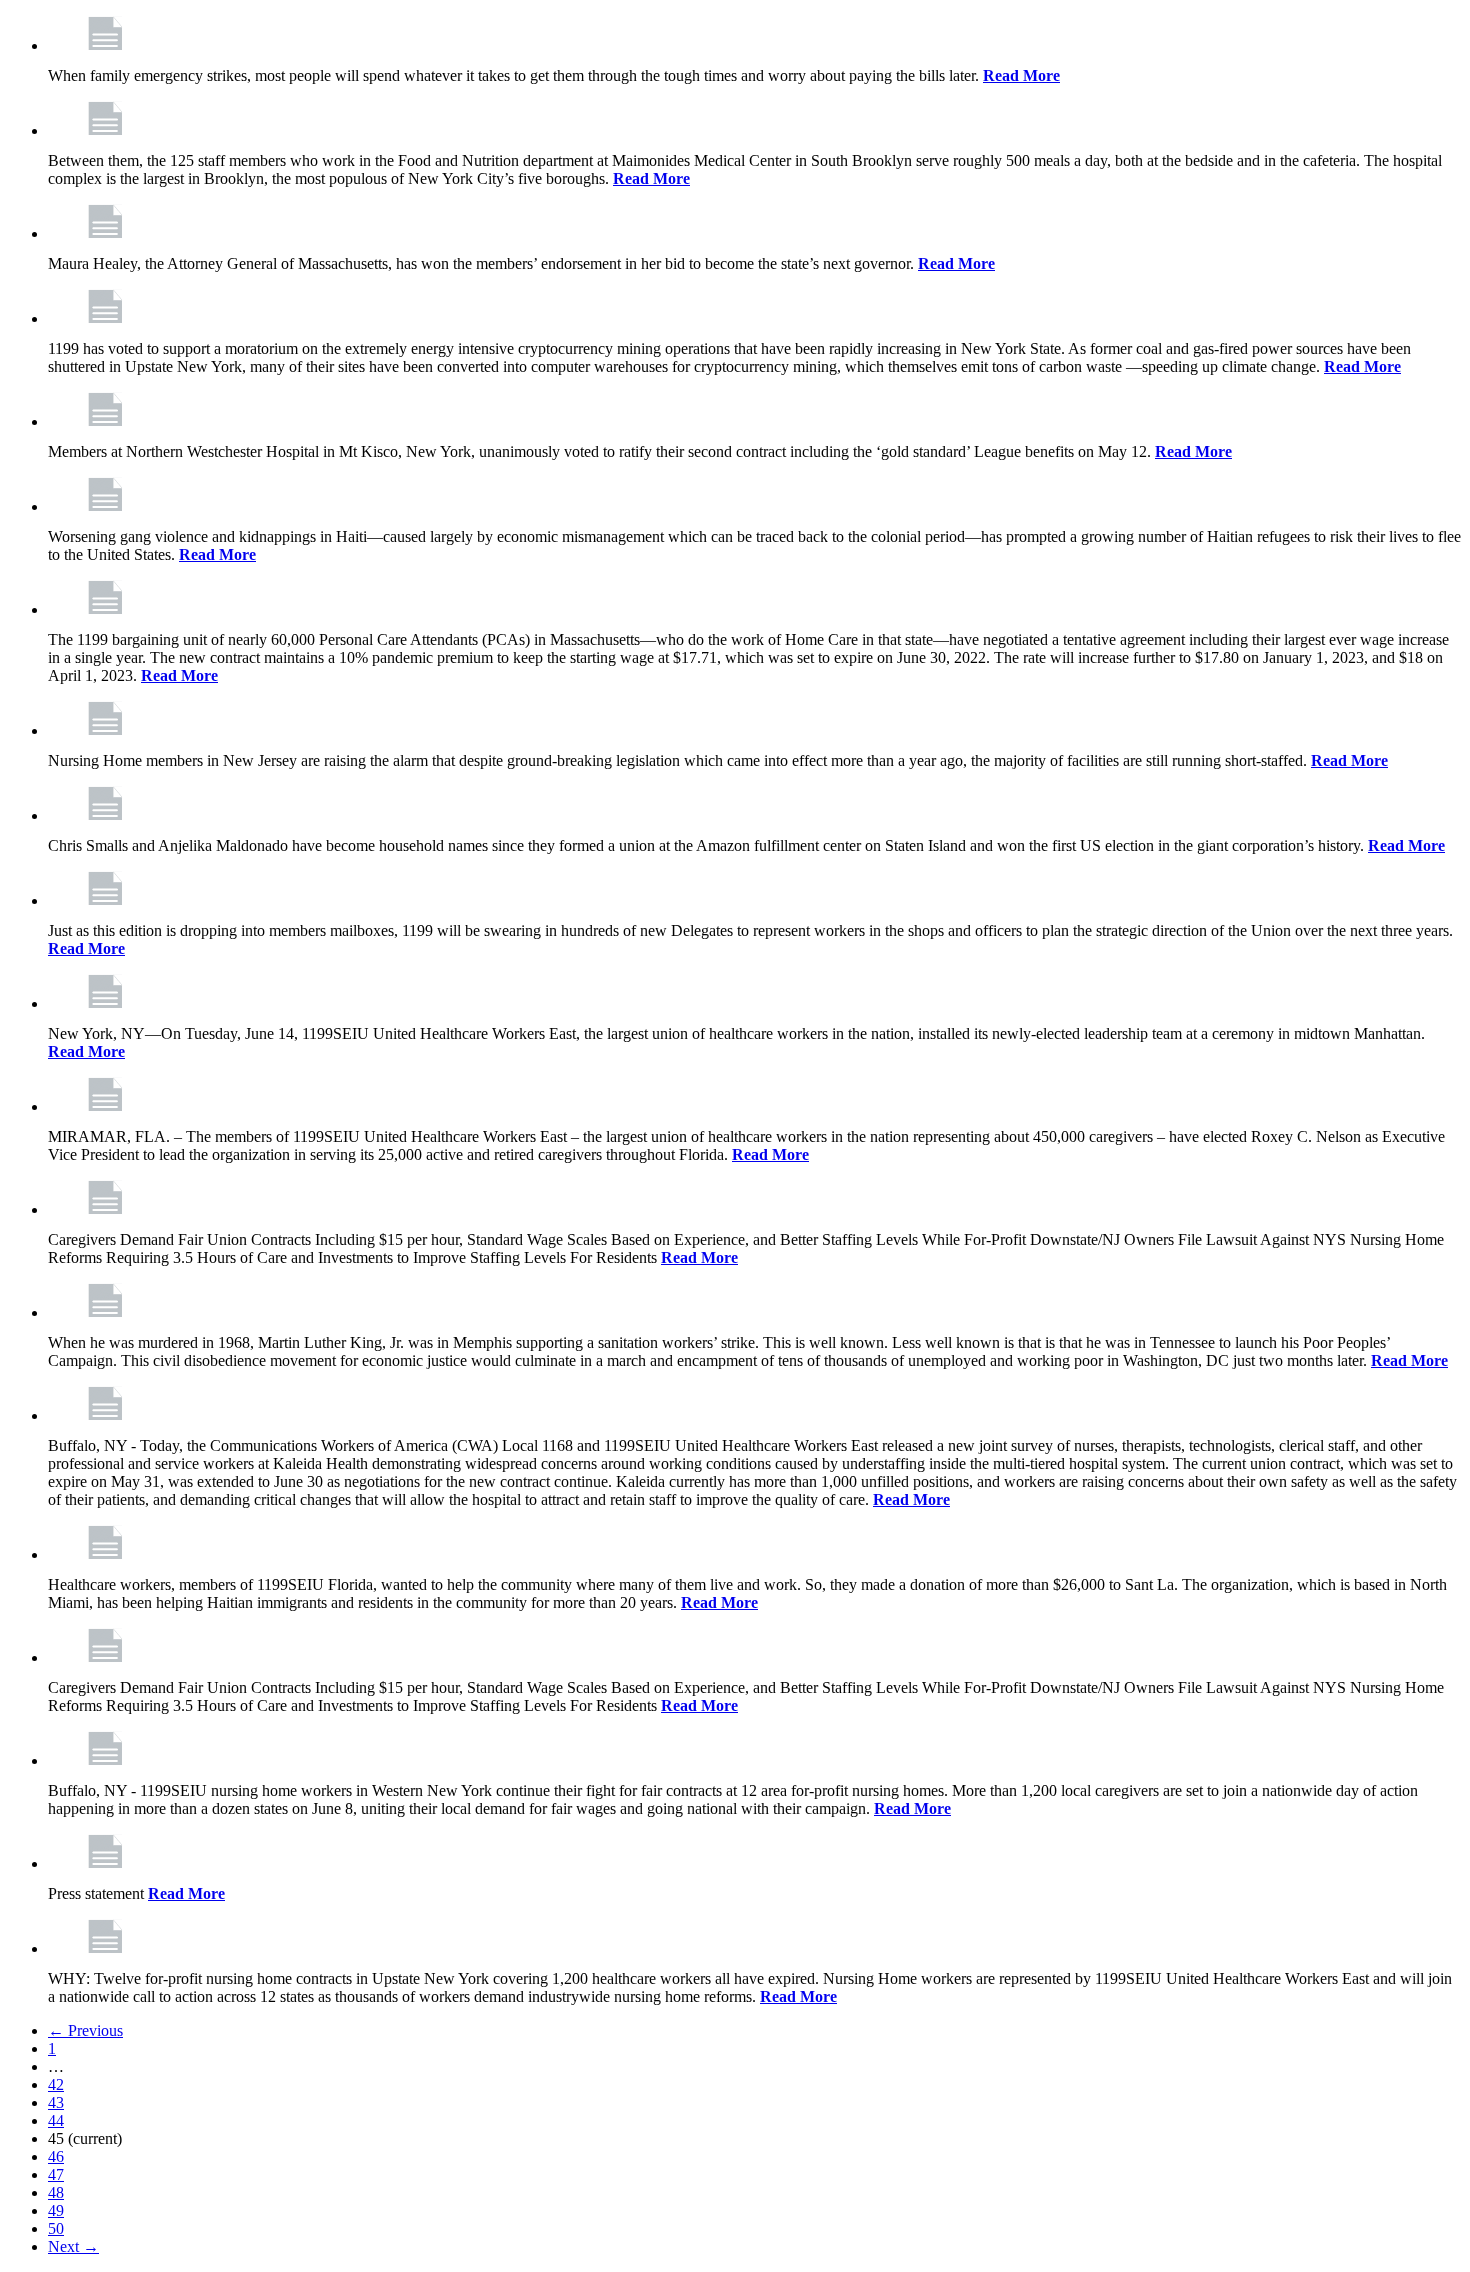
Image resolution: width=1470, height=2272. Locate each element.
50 (56, 2228)
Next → (73, 2246)
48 (56, 2192)
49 (56, 2210)
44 (56, 2120)
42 (56, 2084)
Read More (1021, 75)
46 (56, 2156)
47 (56, 2174)
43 (56, 2102)
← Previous (85, 2030)
